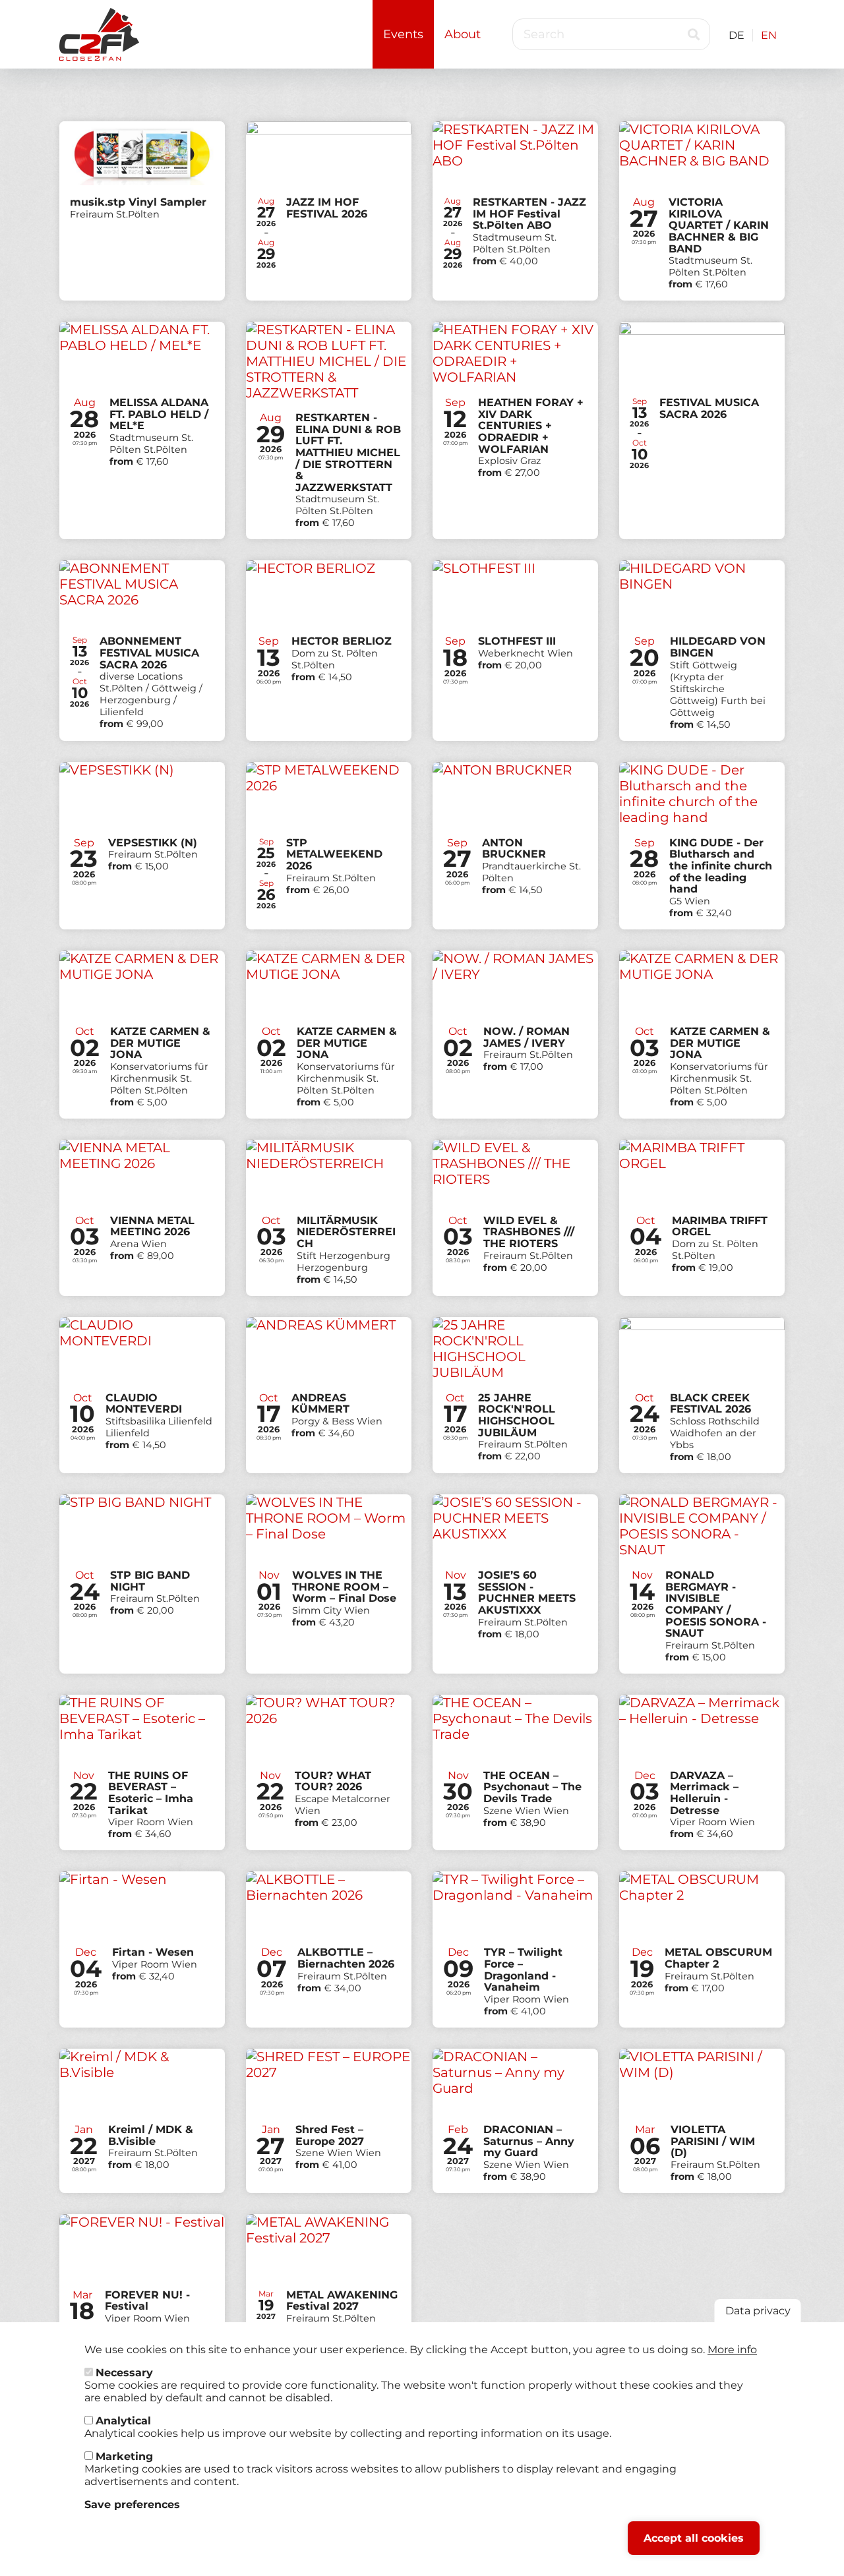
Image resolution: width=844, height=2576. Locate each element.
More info (732, 2350)
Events (403, 34)
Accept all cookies (694, 2538)
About (463, 34)
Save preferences (132, 2504)
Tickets (142, 211)
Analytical (123, 2421)
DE (737, 35)
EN (769, 35)
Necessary (124, 2373)
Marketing (124, 2456)
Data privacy (758, 2311)
